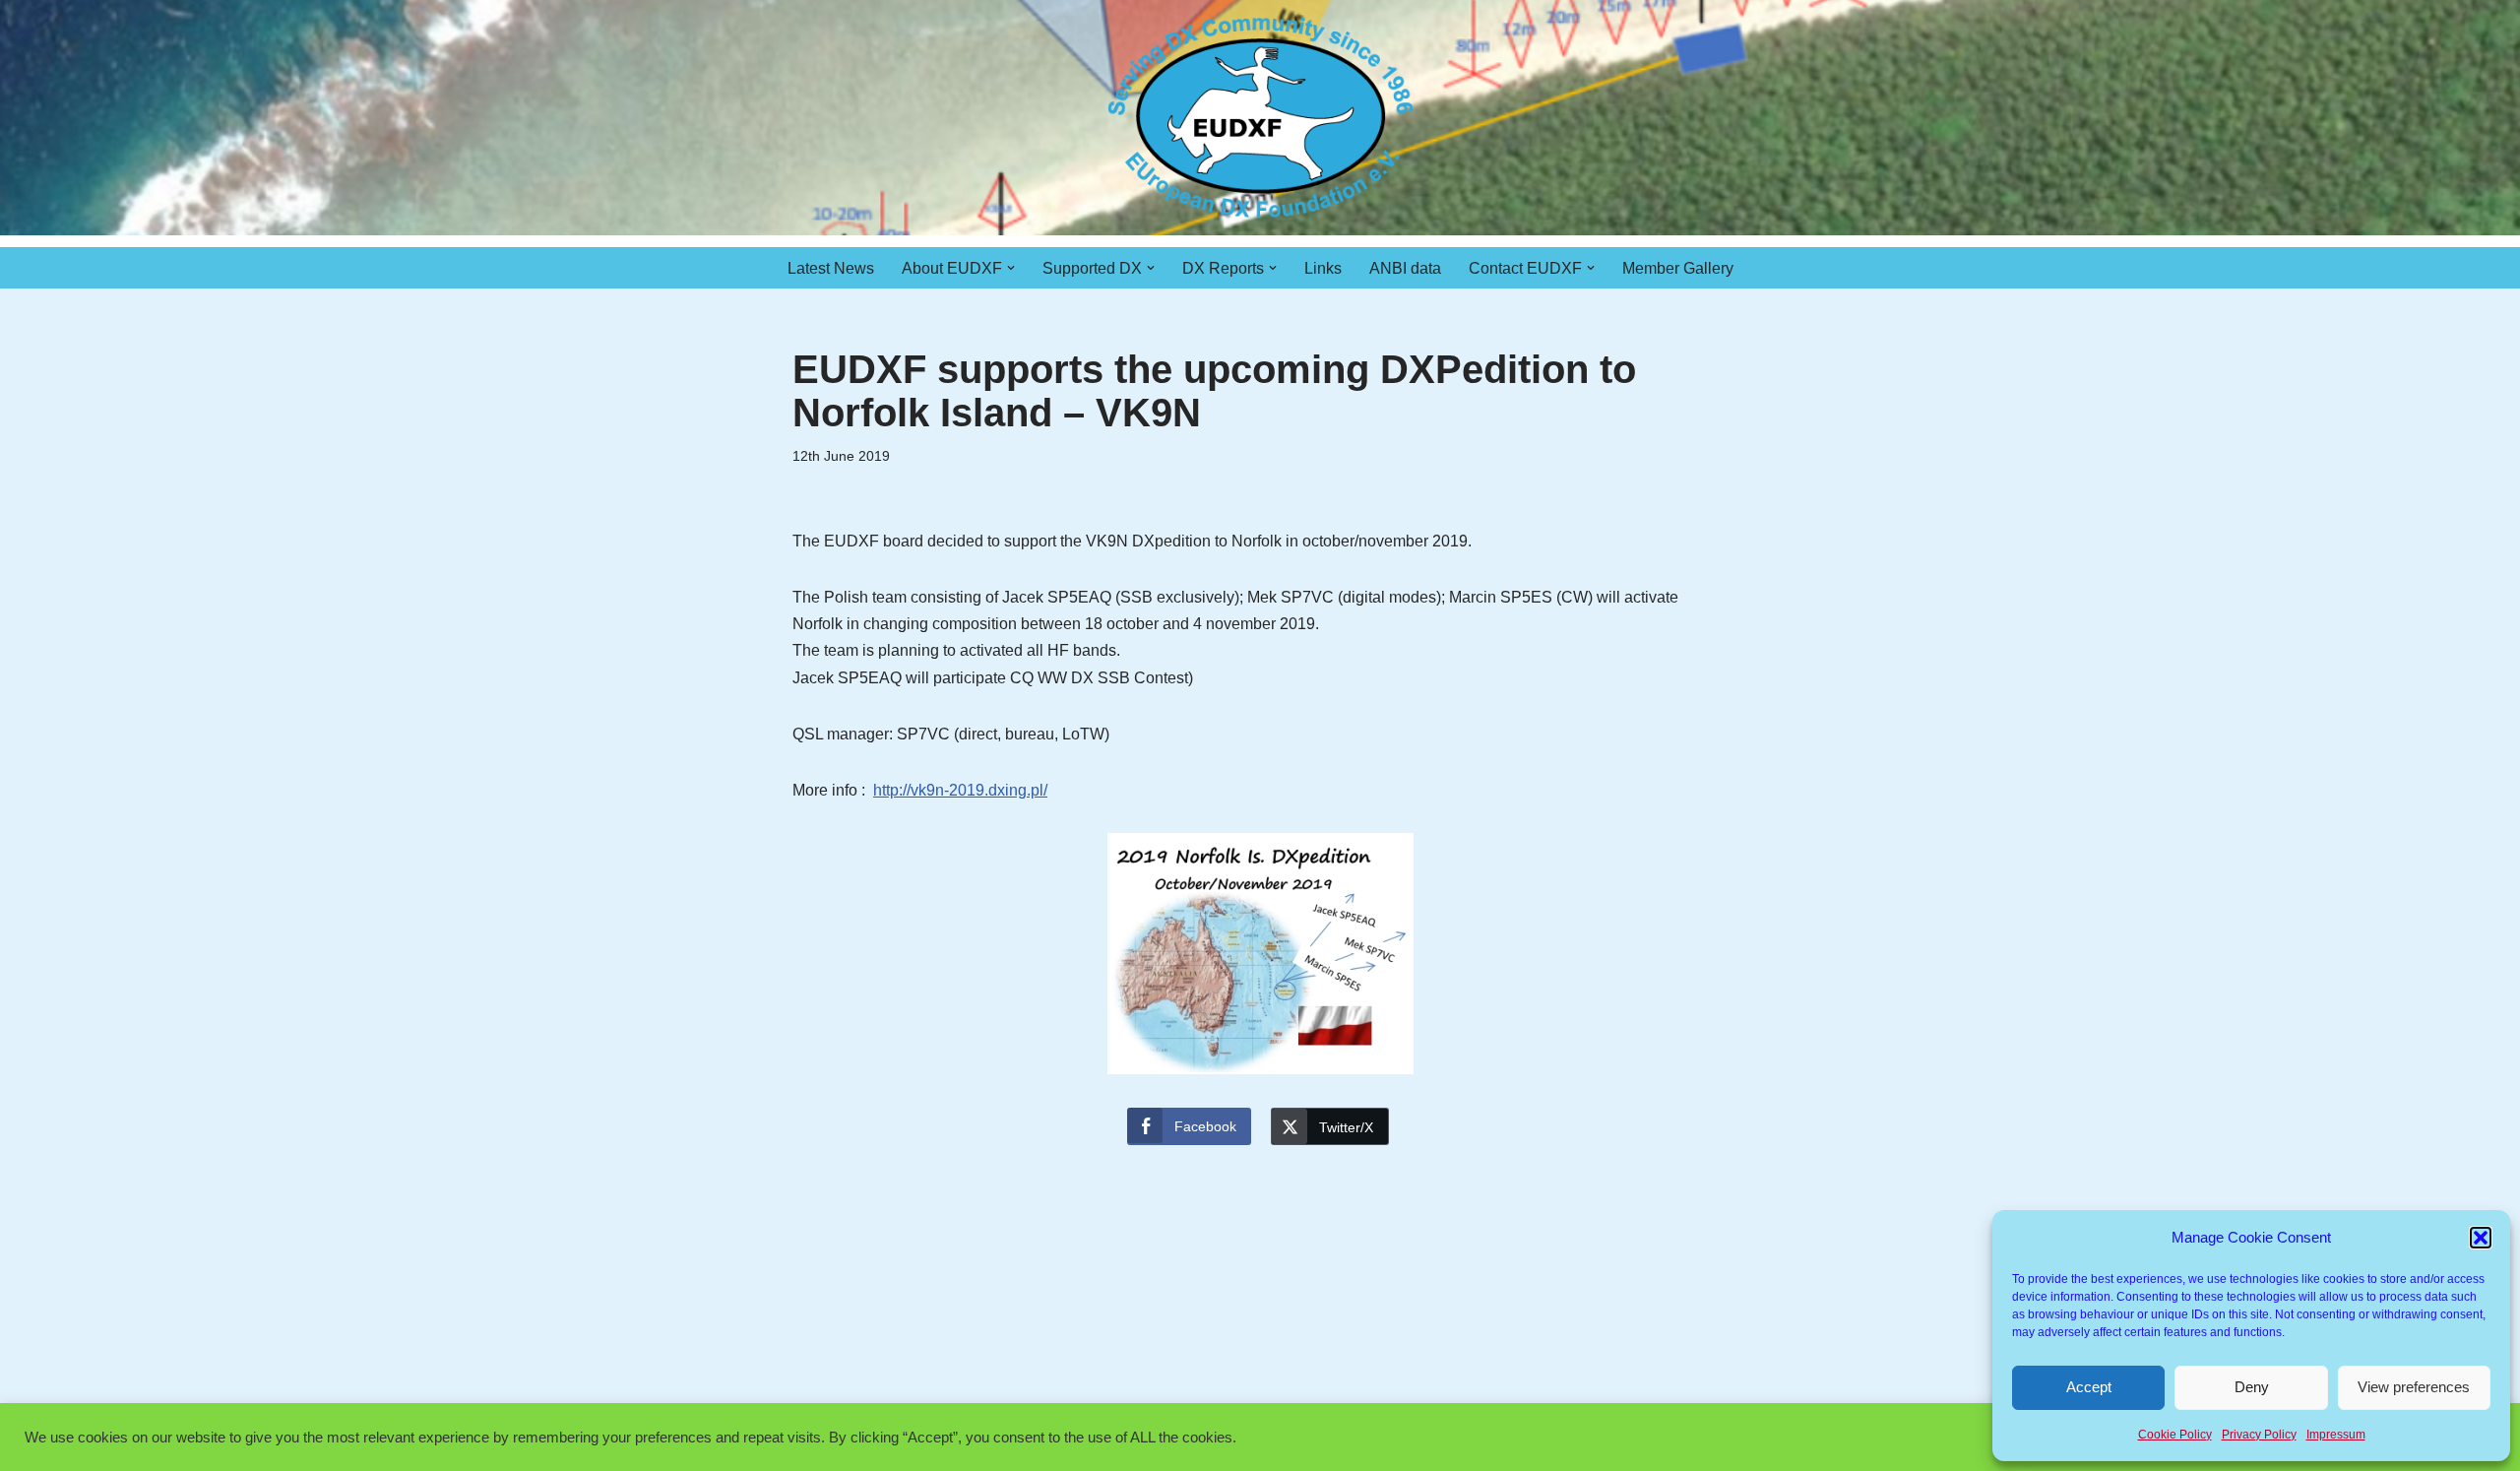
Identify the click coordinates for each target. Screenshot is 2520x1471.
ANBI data (1405, 268)
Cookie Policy (2175, 1435)
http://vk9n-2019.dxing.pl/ (960, 790)
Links (1323, 268)
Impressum (2336, 1435)
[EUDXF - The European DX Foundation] (1260, 118)
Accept (2089, 1387)
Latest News (831, 268)
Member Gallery (1678, 268)
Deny (2252, 1387)
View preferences (2414, 1387)
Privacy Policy (2259, 1435)
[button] (2481, 1238)
